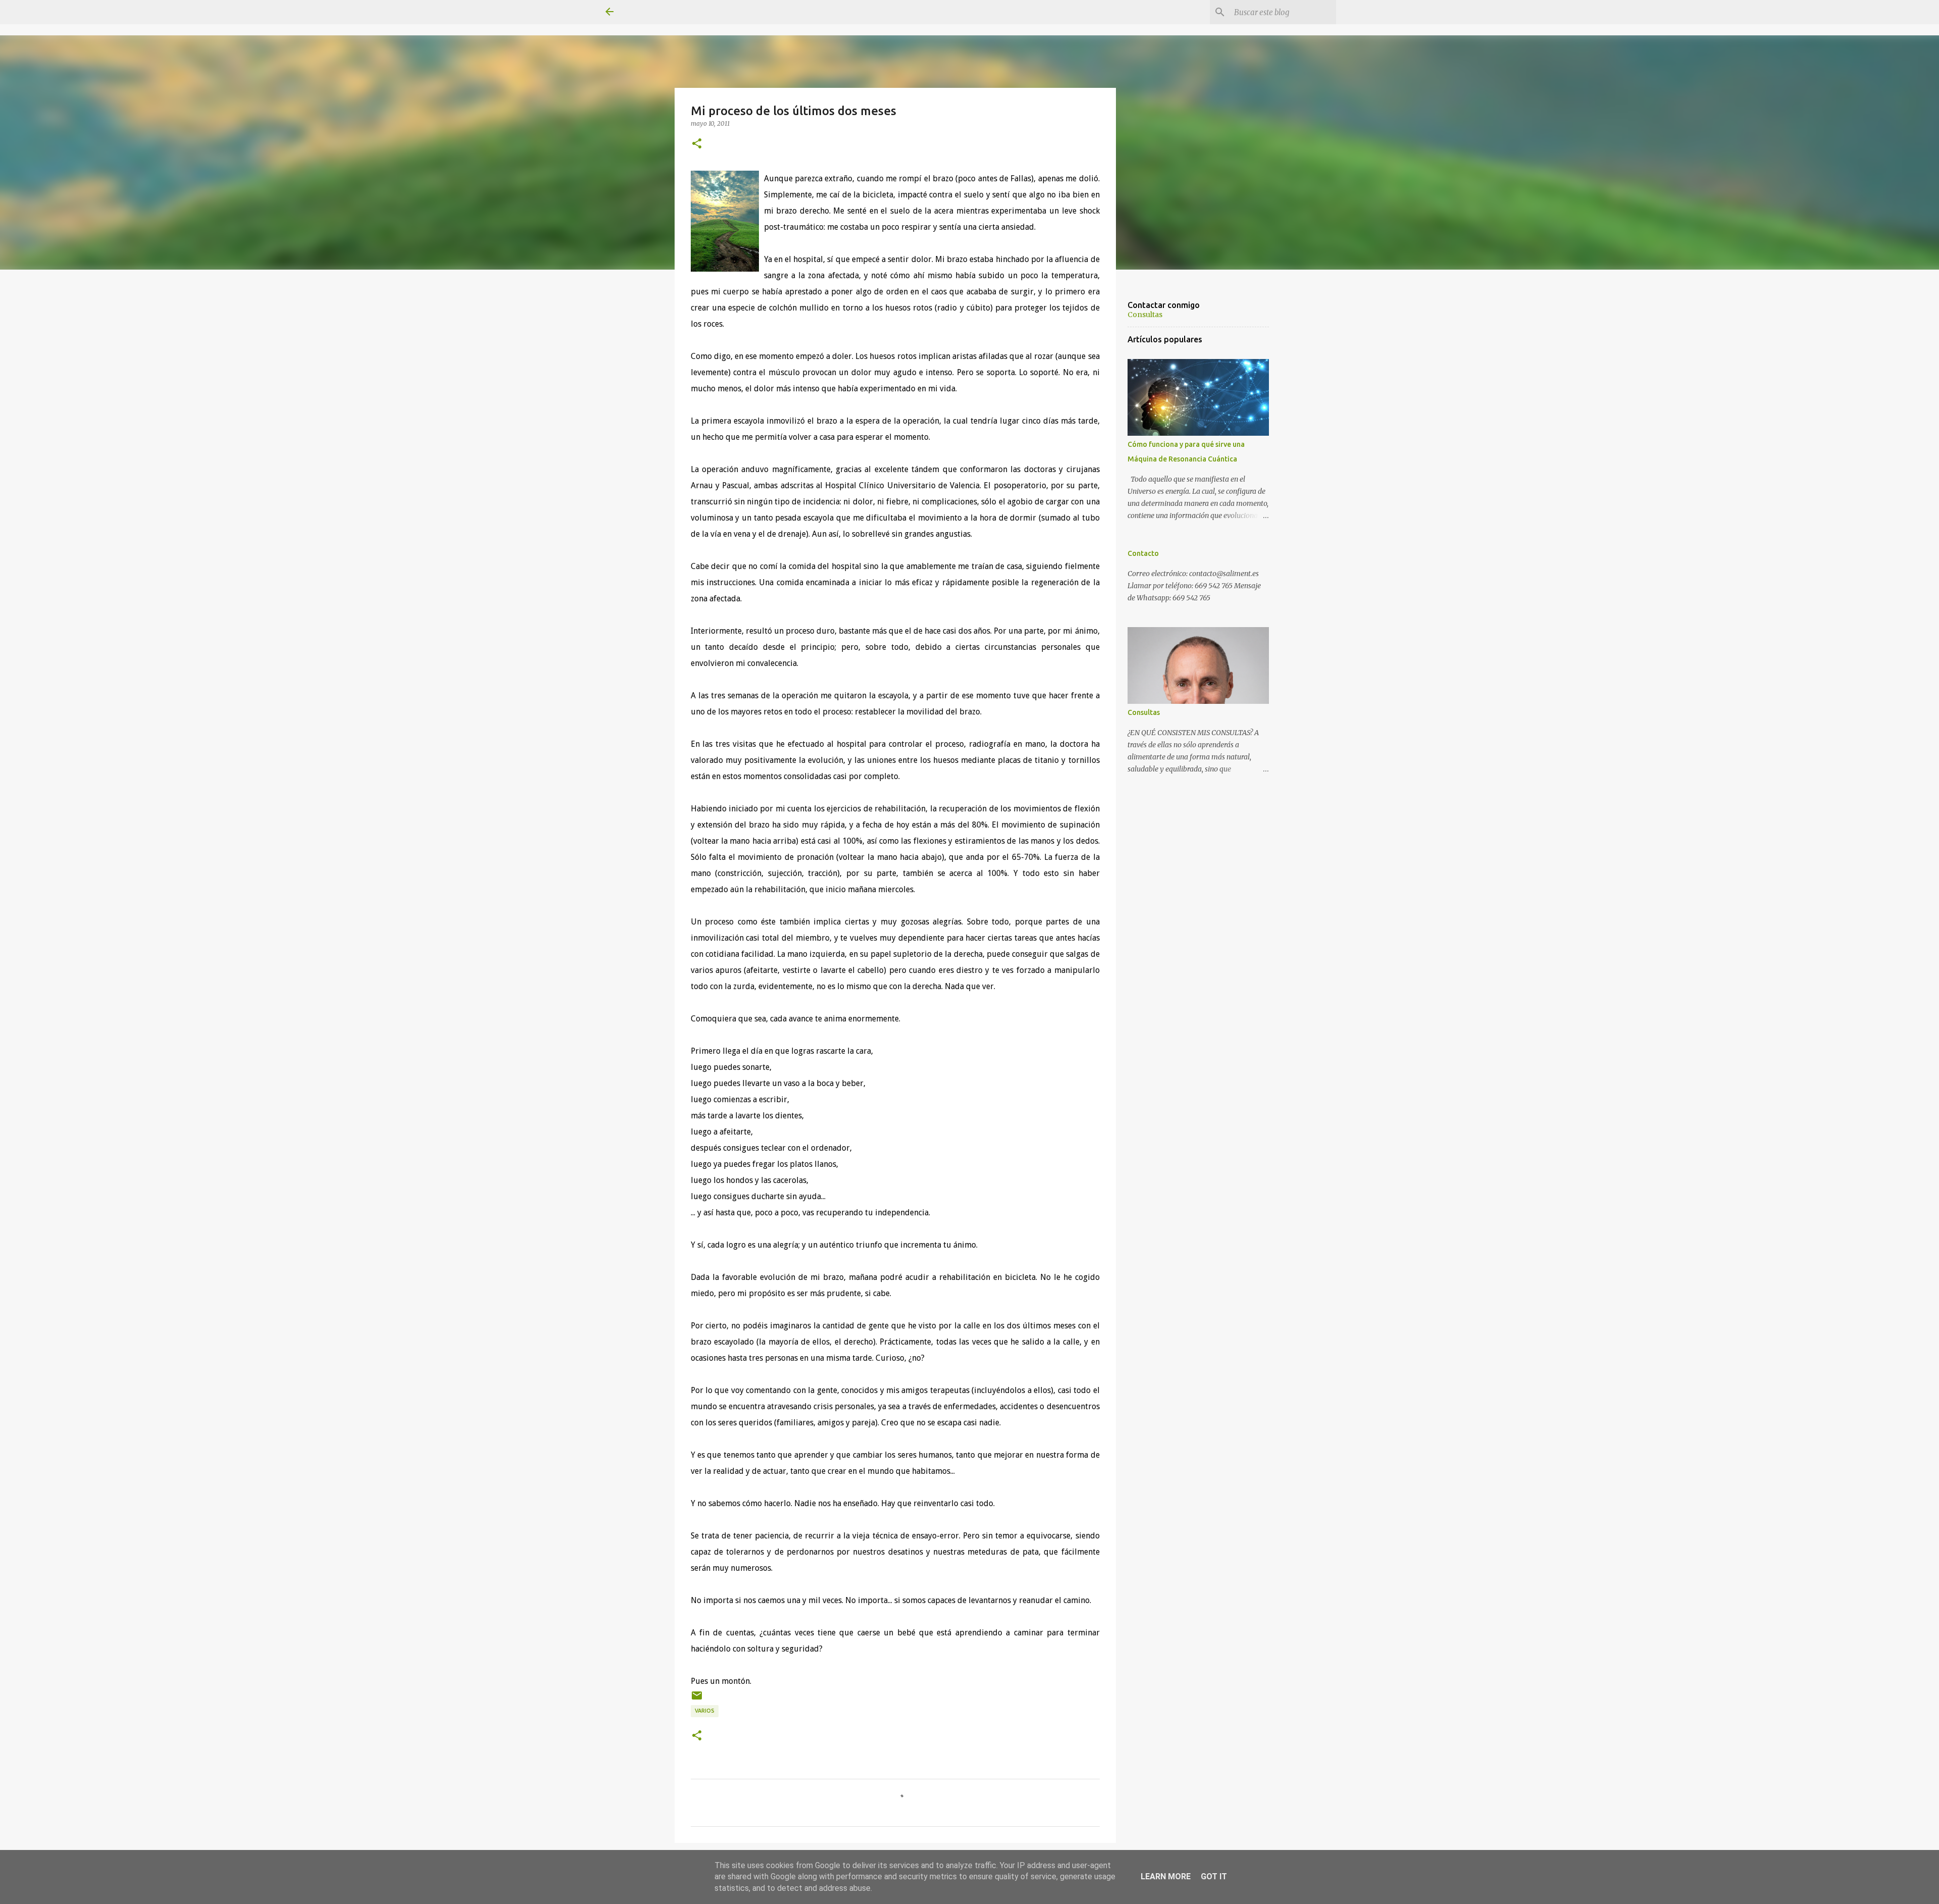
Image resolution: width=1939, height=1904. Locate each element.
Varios (705, 1711)
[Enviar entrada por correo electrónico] (697, 1699)
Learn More (1166, 1876)
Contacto (1143, 553)
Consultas (1145, 315)
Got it (1214, 1876)
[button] (697, 144)
